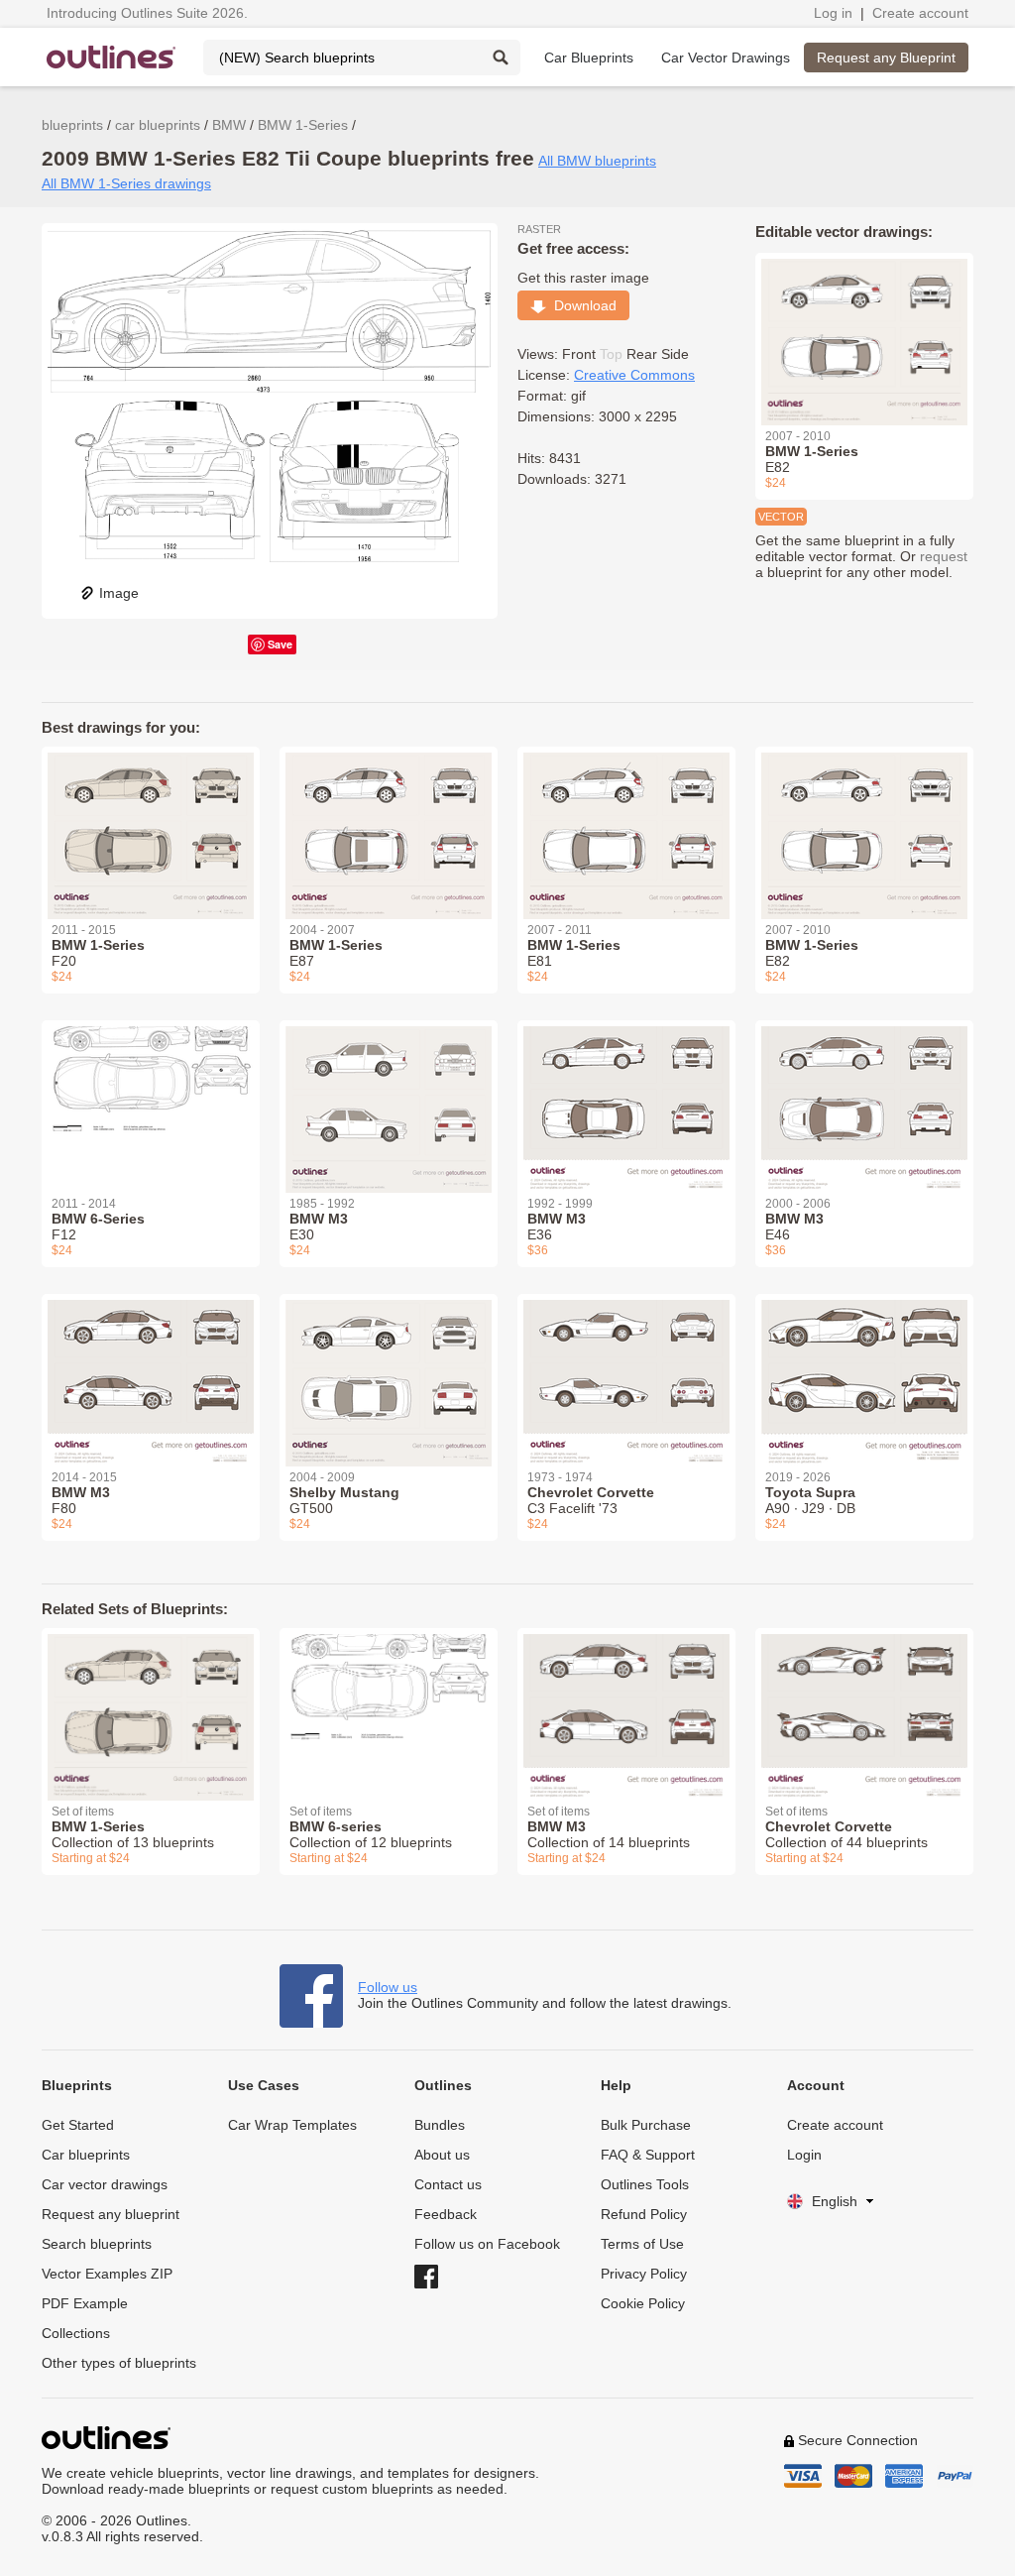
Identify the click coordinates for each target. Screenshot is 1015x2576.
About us (442, 2155)
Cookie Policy (643, 2303)
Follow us (388, 1987)
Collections (76, 2333)
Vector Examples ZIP (107, 2274)
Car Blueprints (589, 58)
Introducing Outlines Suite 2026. (147, 13)
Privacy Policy (644, 2274)
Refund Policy (644, 2214)
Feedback (446, 2214)
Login (804, 2155)
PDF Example (85, 2303)
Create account (920, 13)
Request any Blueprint (886, 58)
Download (581, 305)
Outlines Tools (645, 2184)
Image (119, 593)
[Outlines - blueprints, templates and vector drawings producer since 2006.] (111, 57)
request (944, 556)
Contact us (448, 2184)
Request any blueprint (111, 2214)
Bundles (440, 2125)
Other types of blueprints (119, 2363)
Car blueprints (86, 2155)
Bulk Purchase (646, 2125)
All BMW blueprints (597, 161)
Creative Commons (634, 375)
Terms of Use (642, 2244)
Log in (833, 13)
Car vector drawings (105, 2184)
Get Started (78, 2125)
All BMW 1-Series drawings (126, 183)
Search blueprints (97, 2244)
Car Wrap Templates (292, 2125)
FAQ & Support (648, 2155)
